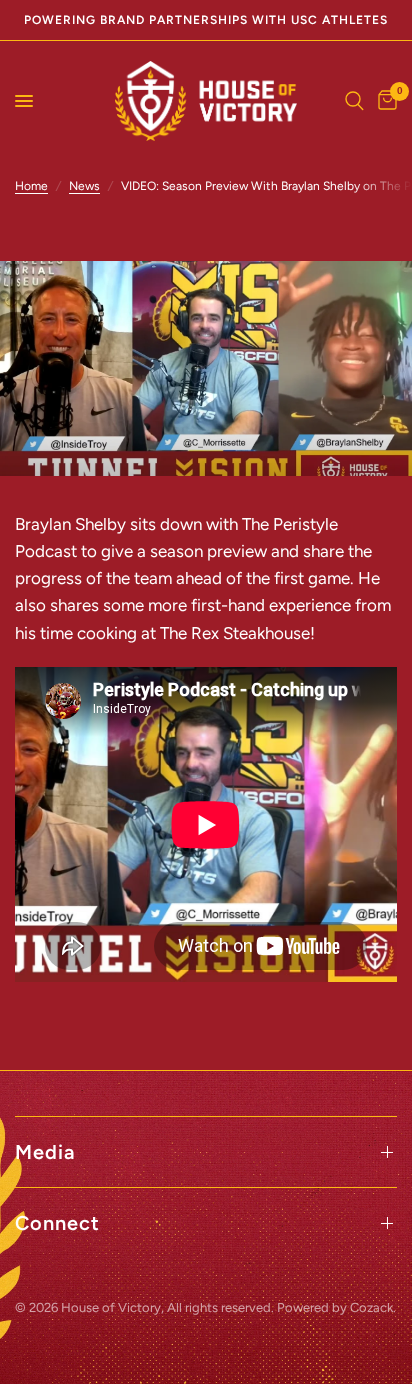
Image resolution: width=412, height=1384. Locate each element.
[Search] (354, 101)
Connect (57, 1223)
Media (45, 1152)
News (84, 186)
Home (31, 186)
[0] (384, 101)
